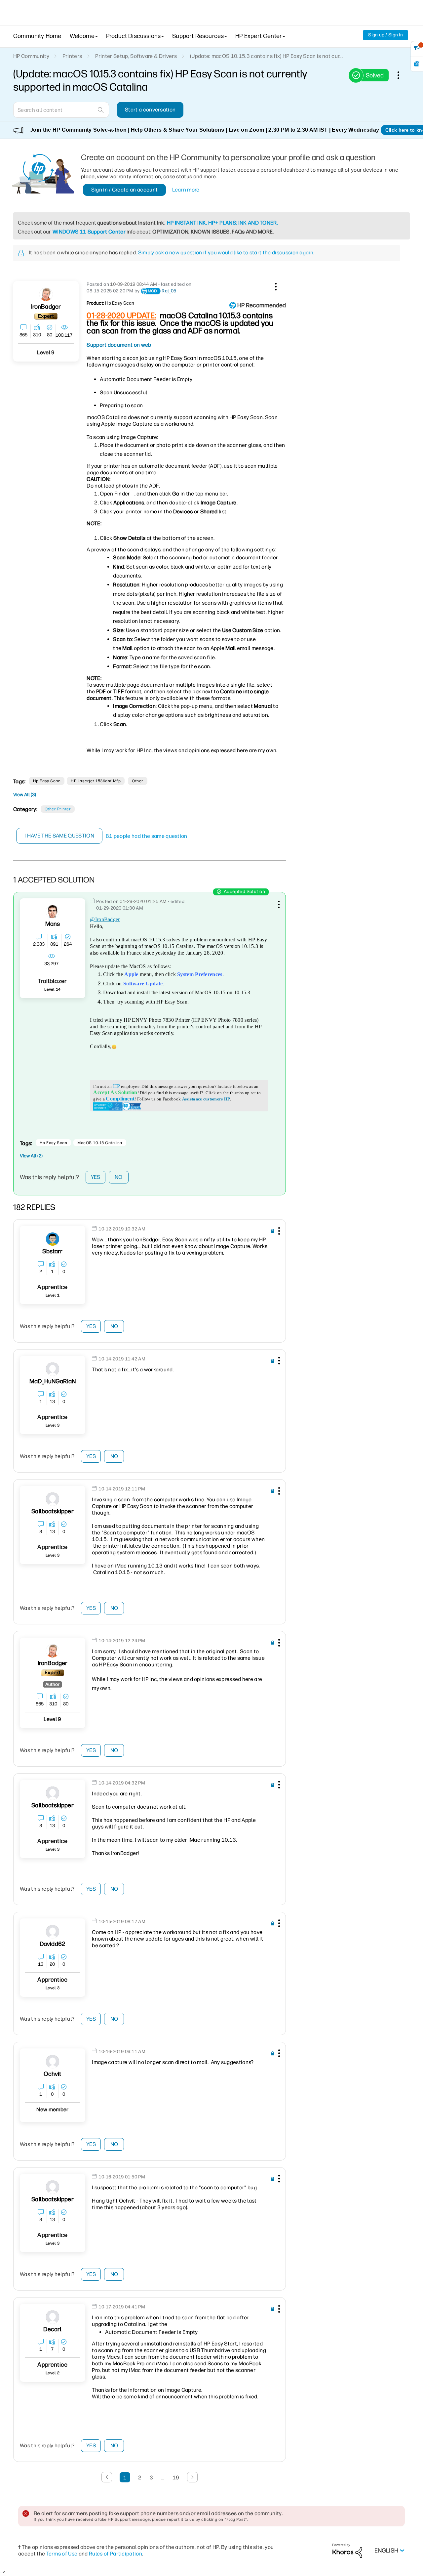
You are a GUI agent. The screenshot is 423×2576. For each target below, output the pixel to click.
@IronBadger (105, 919)
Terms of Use (62, 2554)
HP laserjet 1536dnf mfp (96, 781)
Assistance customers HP (206, 1099)
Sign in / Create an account (125, 190)
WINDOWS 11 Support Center (89, 232)
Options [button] (402, 75)
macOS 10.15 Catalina (100, 1143)
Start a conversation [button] (150, 110)
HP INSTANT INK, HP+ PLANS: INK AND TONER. (222, 223)
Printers (72, 56)
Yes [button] (96, 1177)
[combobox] (61, 110)
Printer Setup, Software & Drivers (136, 56)
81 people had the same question (147, 836)
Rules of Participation (115, 2554)
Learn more (186, 190)
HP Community (31, 56)
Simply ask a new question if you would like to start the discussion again (226, 253)
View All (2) (31, 1156)
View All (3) (25, 795)
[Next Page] (192, 2477)
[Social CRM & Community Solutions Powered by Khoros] (347, 2550)
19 (176, 2478)
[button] (275, 285)
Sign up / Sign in (385, 35)
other (137, 781)
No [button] (119, 1177)
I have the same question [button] (59, 836)
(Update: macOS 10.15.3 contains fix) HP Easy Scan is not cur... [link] (266, 56)
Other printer (58, 809)
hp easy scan (47, 781)
